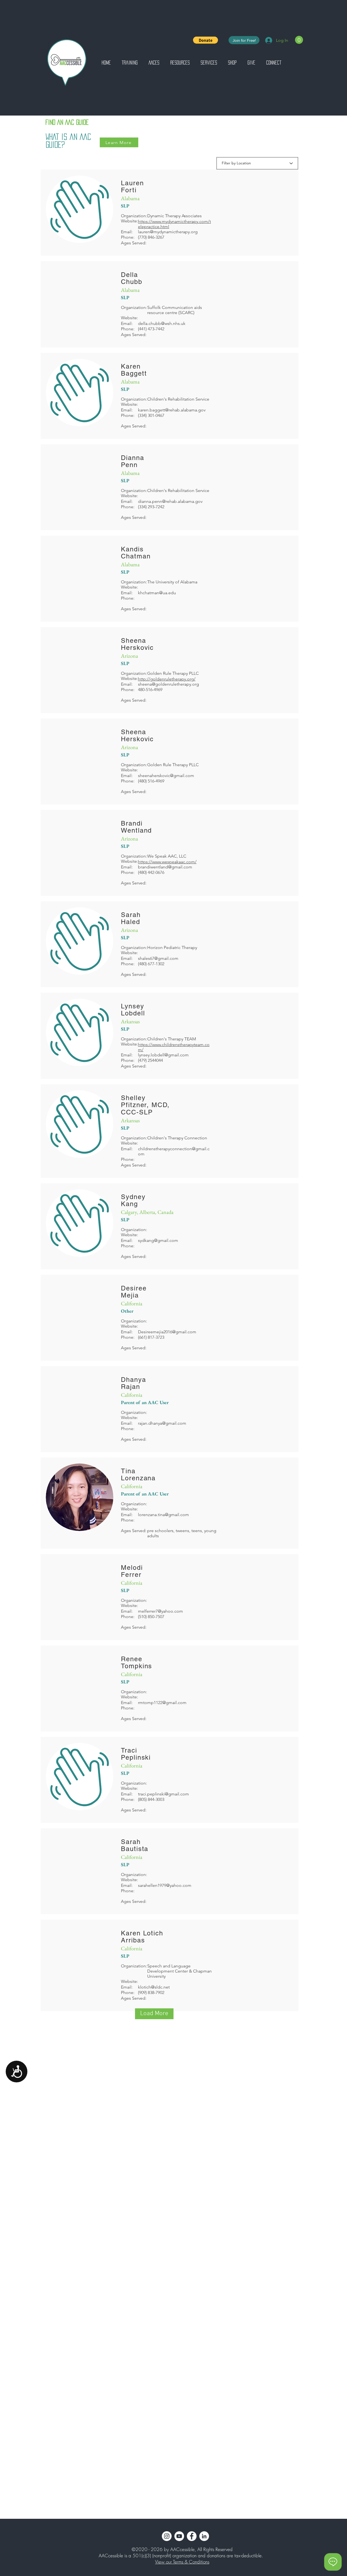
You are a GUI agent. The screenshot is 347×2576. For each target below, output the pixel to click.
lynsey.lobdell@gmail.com (163, 1055)
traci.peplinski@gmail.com (163, 1794)
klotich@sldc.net (154, 1987)
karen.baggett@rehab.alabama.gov (172, 410)
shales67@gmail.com (158, 958)
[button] (205, 40)
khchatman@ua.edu (157, 593)
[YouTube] (179, 2536)
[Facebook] (192, 2536)
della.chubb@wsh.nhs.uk (162, 323)
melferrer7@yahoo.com (160, 1611)
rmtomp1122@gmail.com (162, 1703)
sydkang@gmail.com (158, 1240)
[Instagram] (167, 2536)
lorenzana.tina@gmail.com (163, 1515)
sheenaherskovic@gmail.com (166, 776)
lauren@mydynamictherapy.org (168, 232)
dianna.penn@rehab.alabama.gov (170, 501)
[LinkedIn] (204, 2536)
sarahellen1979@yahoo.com (165, 1885)
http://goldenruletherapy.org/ (167, 679)
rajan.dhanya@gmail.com (162, 1423)
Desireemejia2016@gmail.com (167, 1332)
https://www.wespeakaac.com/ (167, 862)
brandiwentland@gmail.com (165, 867)
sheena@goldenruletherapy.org (168, 684)
